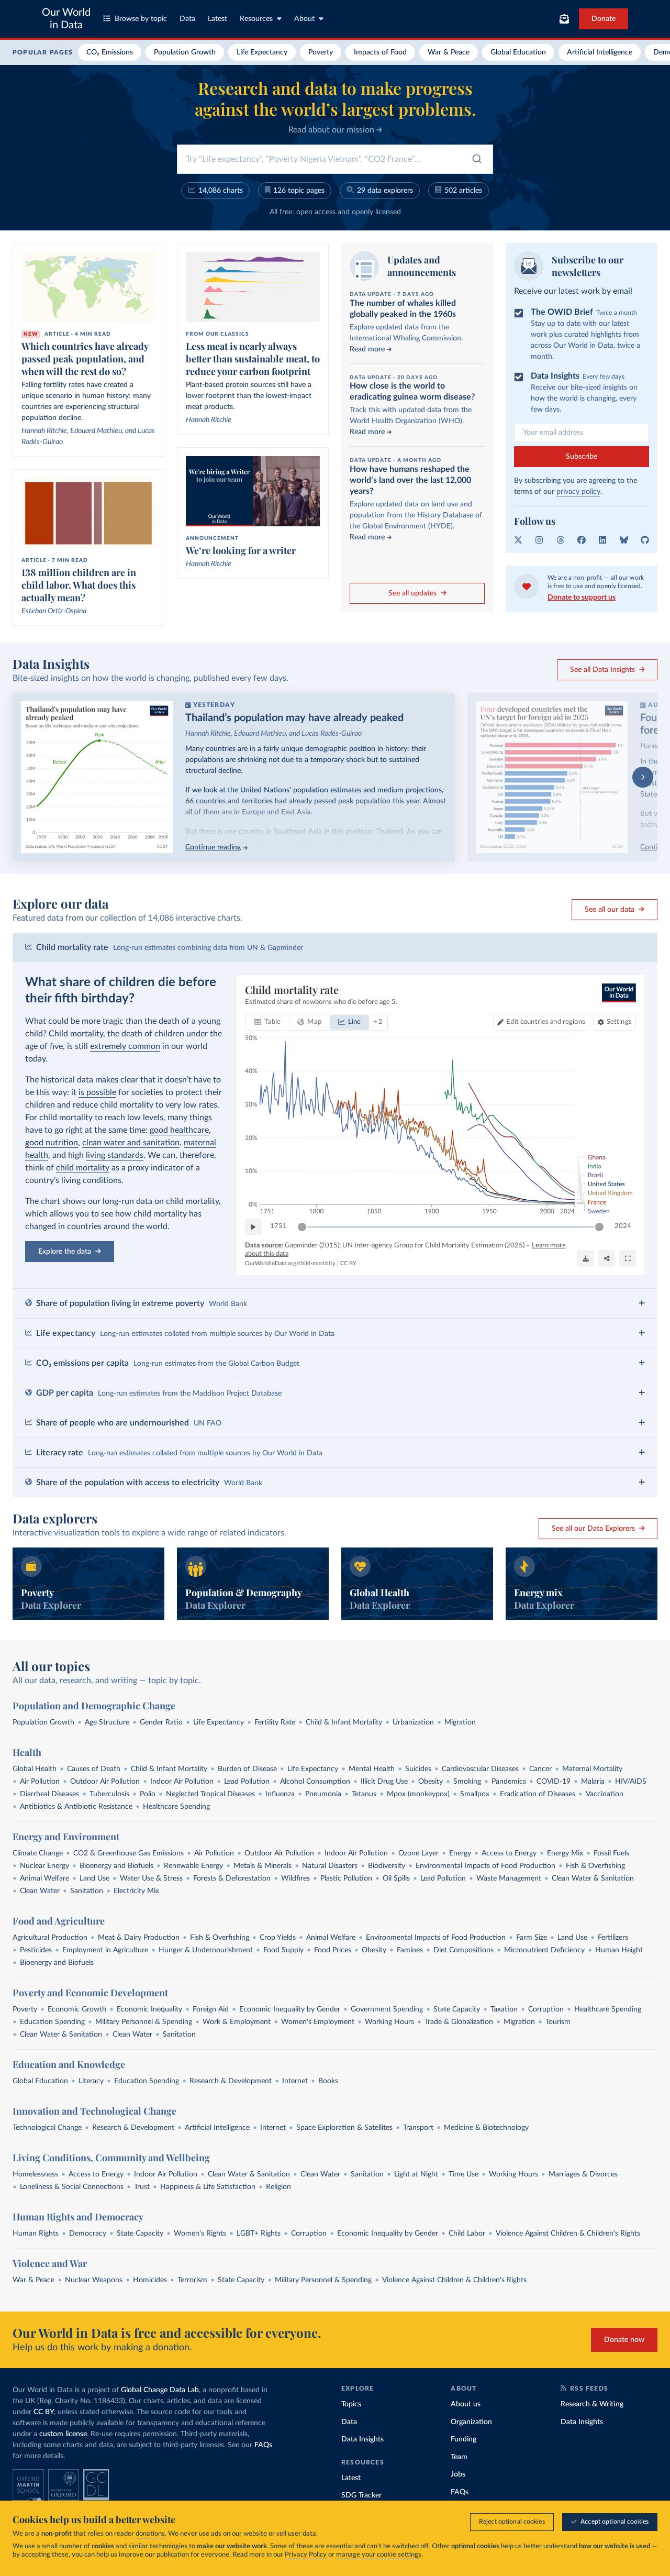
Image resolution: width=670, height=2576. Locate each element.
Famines (410, 1950)
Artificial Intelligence (600, 52)
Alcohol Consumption (315, 1782)
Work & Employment (237, 2022)
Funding (464, 2439)
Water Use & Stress (151, 1878)
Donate (604, 19)
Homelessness (35, 2174)
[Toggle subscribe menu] (564, 19)
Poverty (321, 52)
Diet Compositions (464, 1950)
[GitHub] (645, 540)
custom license (63, 2434)
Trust (142, 2187)
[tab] (268, 1022)
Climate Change (38, 1853)
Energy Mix (565, 1853)
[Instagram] (539, 540)
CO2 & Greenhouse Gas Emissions (129, 1853)
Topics (351, 2404)
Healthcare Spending (176, 1807)
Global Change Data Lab (160, 2390)
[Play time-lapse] (253, 1227)
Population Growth (185, 52)
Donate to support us (582, 598)
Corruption (546, 2009)
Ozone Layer (418, 1853)
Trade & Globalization (459, 2022)
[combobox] (335, 159)
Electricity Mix (136, 1891)
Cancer (540, 1769)
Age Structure (107, 1722)
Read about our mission (332, 130)
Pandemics (509, 1782)
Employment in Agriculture (105, 1950)
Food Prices (333, 1950)
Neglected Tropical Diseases (210, 1794)
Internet (295, 2081)
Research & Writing (592, 2404)
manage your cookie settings (379, 2555)
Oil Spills (396, 1878)
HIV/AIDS (631, 1782)
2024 (623, 1226)
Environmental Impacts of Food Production (485, 1866)
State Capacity (457, 2009)
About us (466, 2404)
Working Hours (389, 2022)
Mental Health (372, 1769)
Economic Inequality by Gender (290, 2009)
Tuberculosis (109, 1794)
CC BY (348, 1263)
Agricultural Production (50, 1938)
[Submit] (476, 161)
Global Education (518, 52)
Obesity (431, 1782)
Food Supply (283, 1950)
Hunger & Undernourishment (206, 1950)
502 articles (463, 191)
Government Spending (387, 2009)
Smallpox (475, 1794)
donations (150, 2534)
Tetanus (364, 1794)
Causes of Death (94, 1769)
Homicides (150, 2280)
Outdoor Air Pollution (105, 1782)
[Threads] (561, 540)
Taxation (504, 2009)
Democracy (88, 2234)
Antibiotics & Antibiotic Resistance (76, 1807)
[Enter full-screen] (628, 1258)
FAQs (263, 2445)
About (304, 19)
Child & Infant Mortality (344, 1722)
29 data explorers (385, 191)
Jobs (458, 2474)
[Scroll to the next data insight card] (643, 777)
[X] (518, 540)
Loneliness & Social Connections (72, 2187)
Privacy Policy (306, 2555)
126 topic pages (299, 191)
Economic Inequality (149, 2009)
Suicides (418, 1769)
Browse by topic (141, 19)
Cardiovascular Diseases (480, 1769)
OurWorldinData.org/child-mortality (290, 1263)
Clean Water (40, 1891)
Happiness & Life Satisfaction (208, 2187)
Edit (545, 1022)
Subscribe (582, 457)
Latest (217, 19)
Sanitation (87, 1891)
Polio (148, 1794)
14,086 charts (221, 191)
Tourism (558, 2022)
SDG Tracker (361, 2495)
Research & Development (231, 2081)
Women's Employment (318, 2022)
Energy (460, 1853)
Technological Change (47, 2128)
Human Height (619, 1950)
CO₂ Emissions (110, 52)
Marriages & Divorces (583, 2174)
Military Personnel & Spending (144, 2022)
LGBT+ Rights (259, 2234)
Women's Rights (200, 2234)
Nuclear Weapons (94, 2280)
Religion (278, 2187)
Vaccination (605, 1794)
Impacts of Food (380, 52)
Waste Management (509, 1878)
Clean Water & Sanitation (593, 1878)
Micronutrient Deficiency (544, 1950)
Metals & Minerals (263, 1866)
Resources (256, 19)
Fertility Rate (275, 1722)
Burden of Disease (247, 1769)
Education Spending (52, 2022)
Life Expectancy (262, 52)
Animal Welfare (44, 1878)
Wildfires (295, 1878)
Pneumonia (323, 1794)
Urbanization (413, 1722)
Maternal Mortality (592, 1769)
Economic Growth (77, 2009)
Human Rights (36, 2234)
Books (328, 2081)
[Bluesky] (624, 540)
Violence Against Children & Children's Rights (568, 2234)
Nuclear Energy (44, 1866)
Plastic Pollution (346, 1878)
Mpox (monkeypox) (418, 1794)
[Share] (607, 1258)
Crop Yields (278, 1938)
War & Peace (449, 52)
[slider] (302, 1227)
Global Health (35, 1769)
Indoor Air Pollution (182, 1782)
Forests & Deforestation (232, 1878)
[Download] (586, 1258)
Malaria (593, 1782)
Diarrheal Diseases (49, 1794)
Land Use (94, 1878)
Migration (460, 1722)
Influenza (280, 1794)
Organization (471, 2422)
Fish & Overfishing (595, 1866)
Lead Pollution (247, 1782)
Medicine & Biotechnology (486, 2128)
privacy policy (578, 492)
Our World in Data (66, 19)
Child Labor (467, 2234)
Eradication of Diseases (538, 1794)
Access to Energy (509, 1853)
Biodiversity (387, 1866)
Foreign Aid (211, 2009)
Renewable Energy (193, 1866)
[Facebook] (582, 540)
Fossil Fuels (611, 1853)
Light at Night (416, 2174)
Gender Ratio (161, 1722)
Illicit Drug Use (384, 1782)
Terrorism (192, 2280)
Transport (418, 2128)
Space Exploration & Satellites (344, 2128)
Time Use (464, 2174)
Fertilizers (613, 1938)
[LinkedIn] (602, 540)
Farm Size (532, 1938)
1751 (278, 1226)
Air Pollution (40, 1782)
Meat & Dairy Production (139, 1938)
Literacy (91, 2081)
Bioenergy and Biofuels (116, 1866)
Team (459, 2457)
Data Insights (362, 2439)
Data (187, 19)
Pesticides (36, 1950)
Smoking (467, 1782)
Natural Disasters (330, 1866)
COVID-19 (554, 1782)
